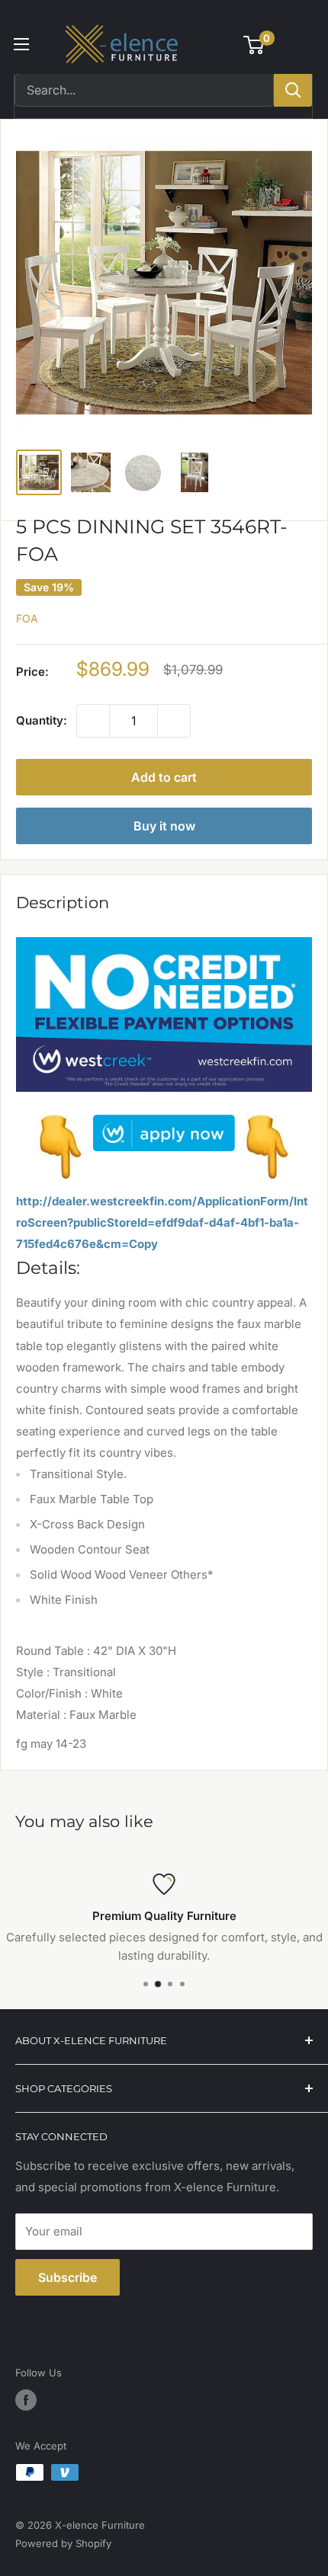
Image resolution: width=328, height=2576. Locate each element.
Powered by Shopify (63, 2543)
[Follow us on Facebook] (26, 2400)
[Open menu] (21, 44)
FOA (27, 618)
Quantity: (42, 720)
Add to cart (164, 777)
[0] (254, 45)
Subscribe (68, 2277)
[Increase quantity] (174, 721)
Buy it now (164, 826)
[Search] (293, 90)
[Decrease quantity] (93, 721)
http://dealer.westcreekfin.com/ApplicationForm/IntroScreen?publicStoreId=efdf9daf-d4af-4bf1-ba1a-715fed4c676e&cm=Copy (162, 1222)
